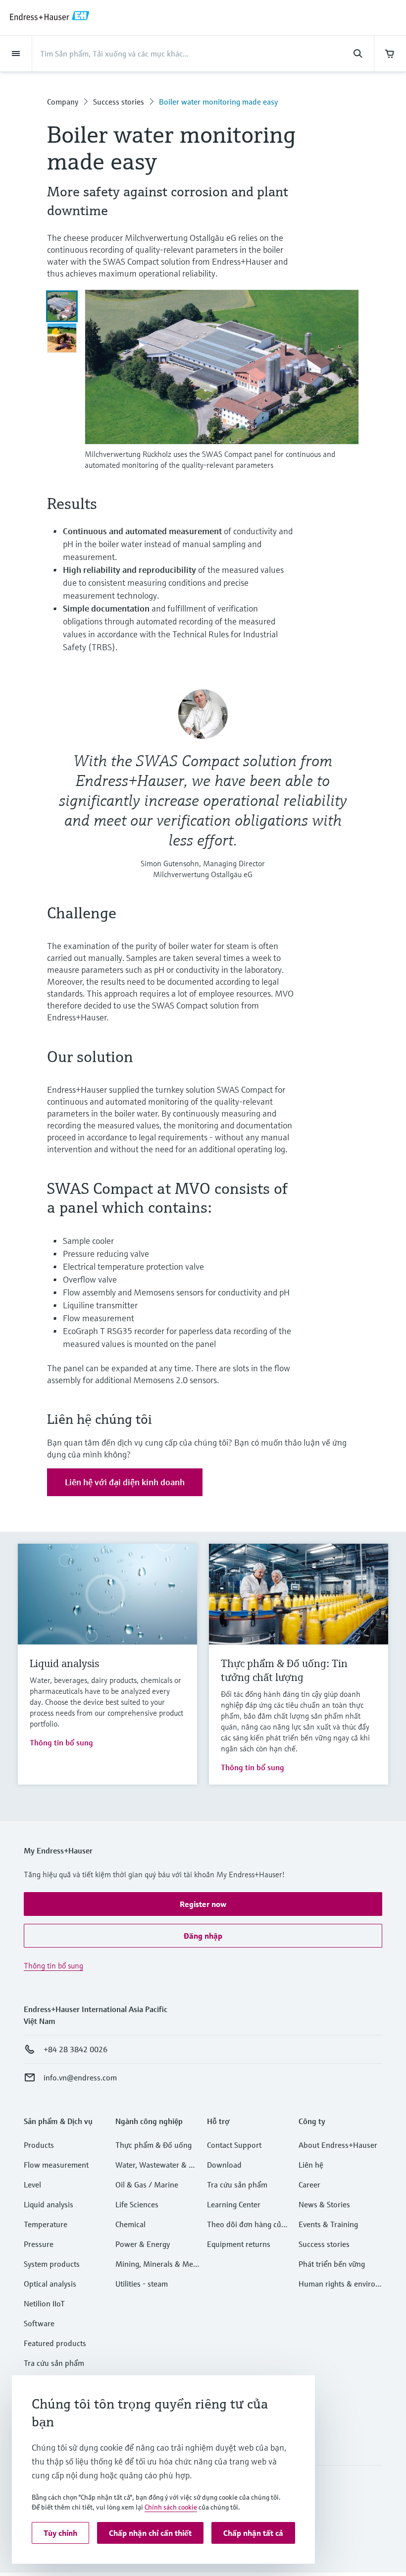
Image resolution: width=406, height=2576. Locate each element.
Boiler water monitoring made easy (218, 102)
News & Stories (324, 2204)
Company (63, 102)
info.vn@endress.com (80, 2077)
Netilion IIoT (44, 2303)
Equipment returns (239, 2244)
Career (309, 2184)
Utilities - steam (142, 2284)
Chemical (130, 2224)
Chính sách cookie (171, 2507)
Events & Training (328, 2224)
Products (39, 2145)
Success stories (119, 102)
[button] (203, 1904)
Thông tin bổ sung (61, 1742)
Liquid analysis (49, 2204)
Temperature (46, 2224)
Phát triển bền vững (332, 2264)
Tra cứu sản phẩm (54, 2363)
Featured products (55, 2343)
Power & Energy (143, 2244)
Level (32, 2184)
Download (224, 2165)
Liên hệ (311, 2165)
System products (52, 2264)
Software (39, 2323)
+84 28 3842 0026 (76, 2049)
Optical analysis (50, 2284)
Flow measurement (56, 2165)
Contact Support (234, 2145)
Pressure (39, 2244)
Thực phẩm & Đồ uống (153, 2145)
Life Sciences (137, 2204)
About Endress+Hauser (338, 2145)
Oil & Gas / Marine (147, 2184)
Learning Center (234, 2204)
